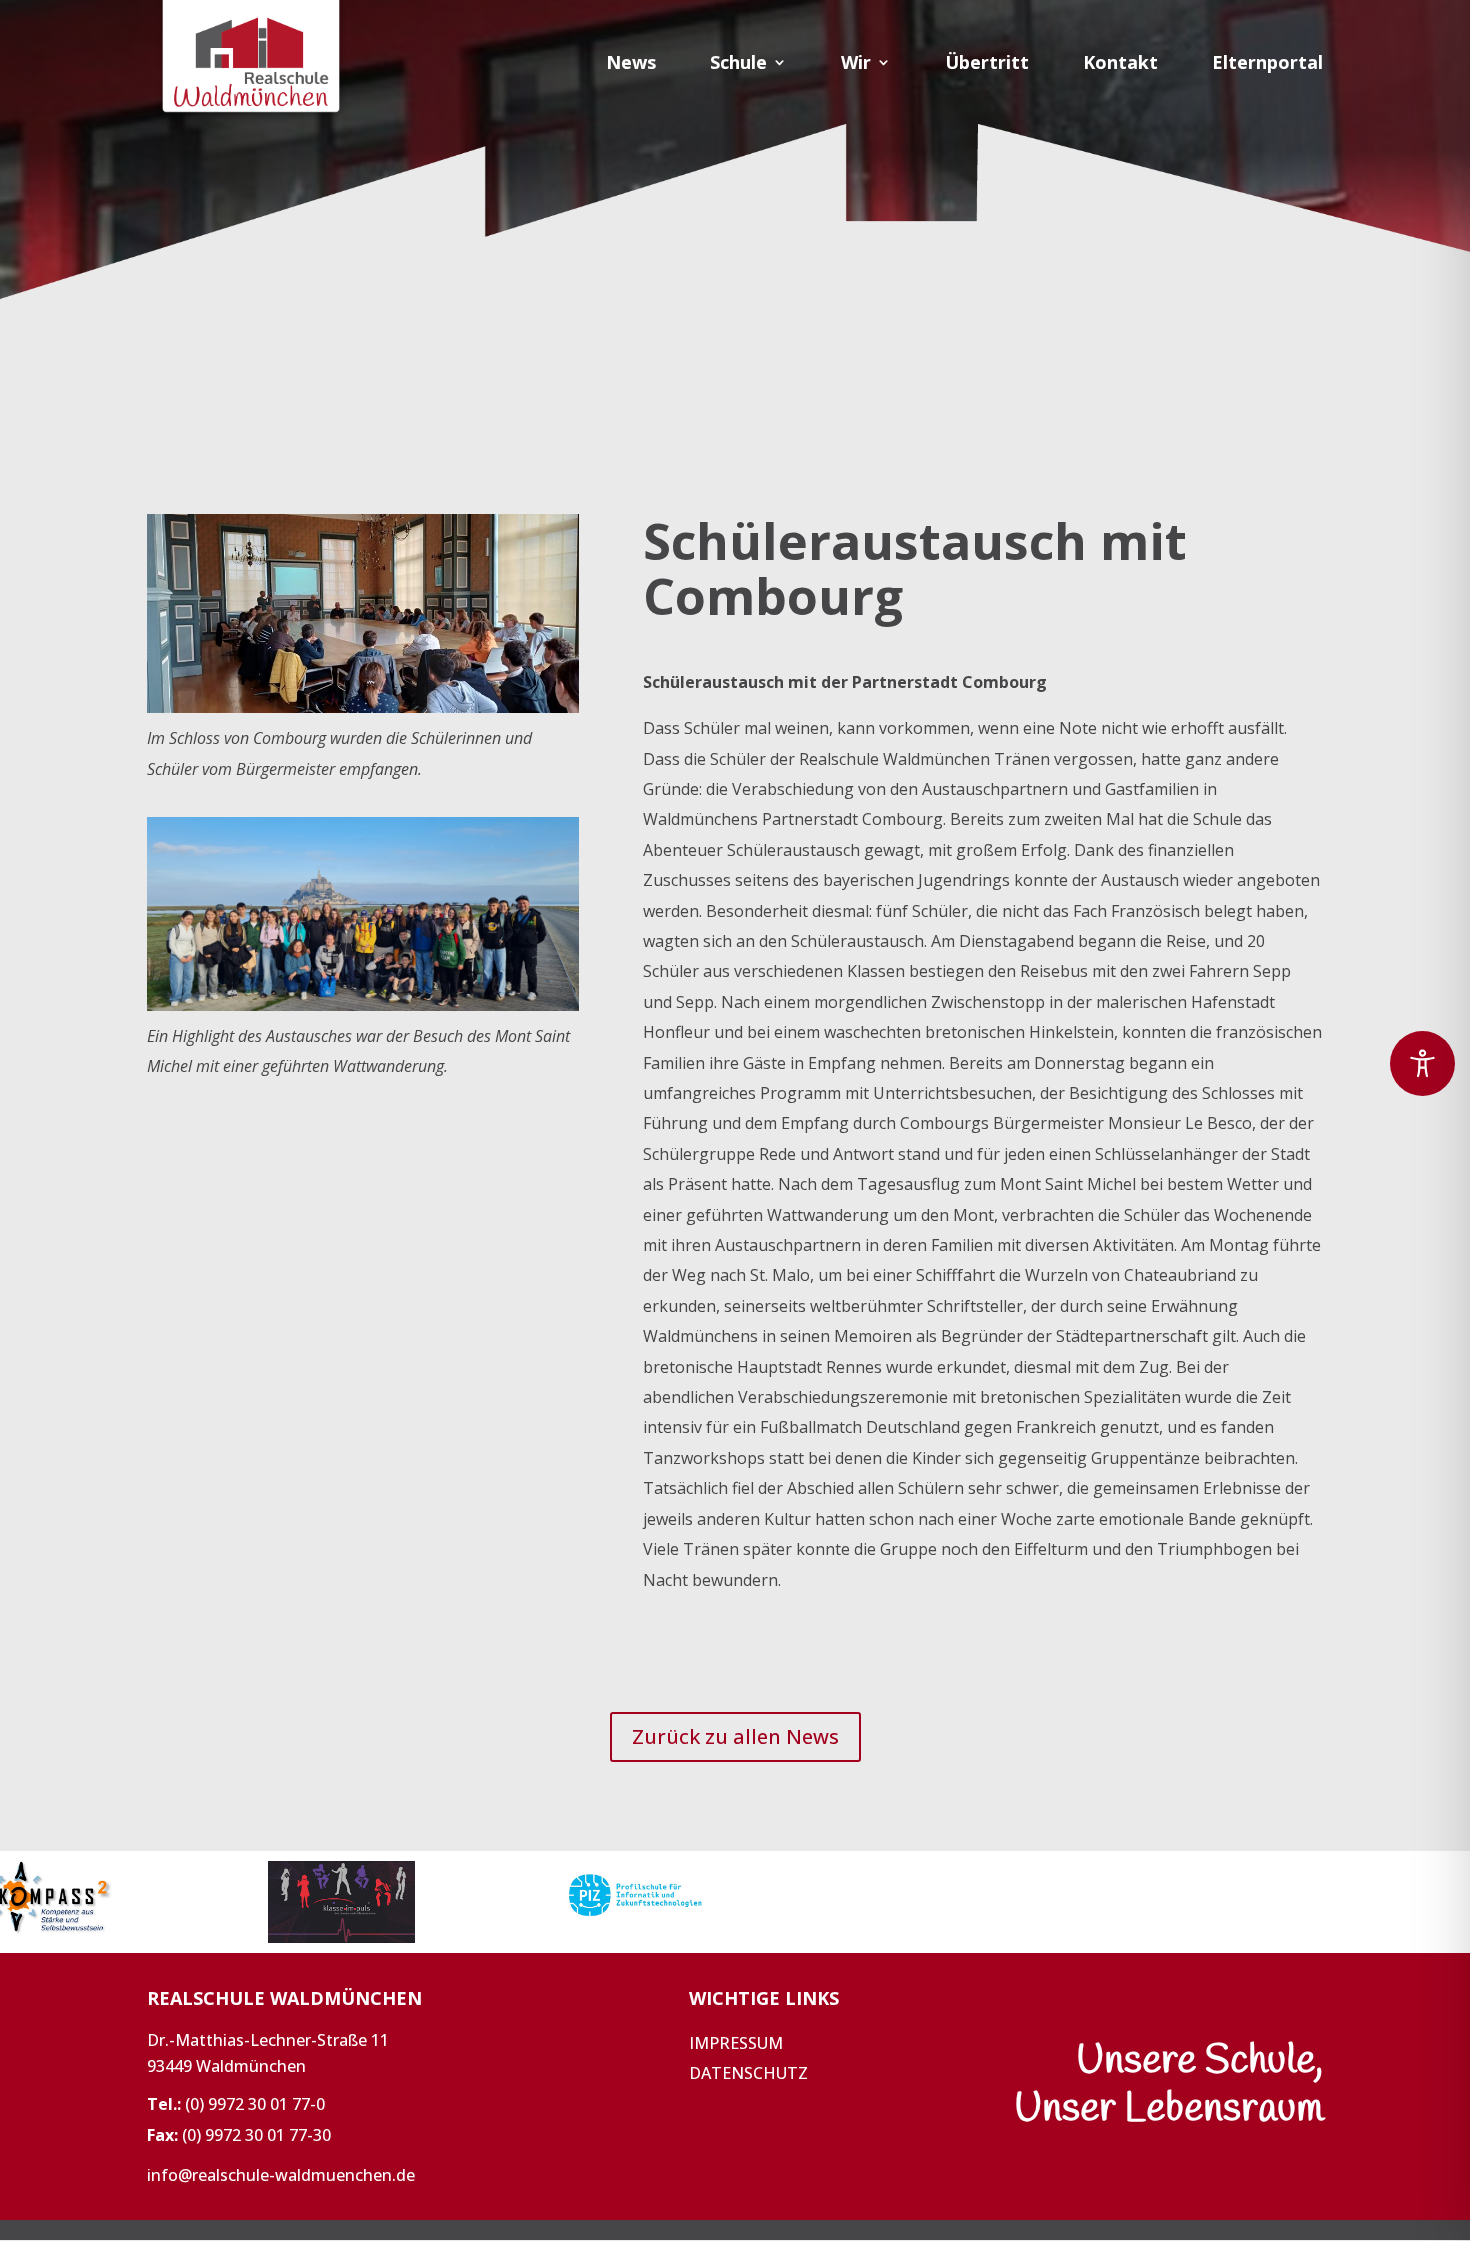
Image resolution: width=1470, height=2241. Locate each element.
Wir (856, 64)
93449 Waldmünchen (226, 2066)
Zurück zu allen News (735, 1736)
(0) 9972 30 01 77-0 (255, 2104)
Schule (738, 64)
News (631, 64)
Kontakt (1120, 64)
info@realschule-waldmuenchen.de (281, 2175)
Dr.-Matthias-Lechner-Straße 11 (268, 2040)
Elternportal (1267, 64)
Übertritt (987, 64)
